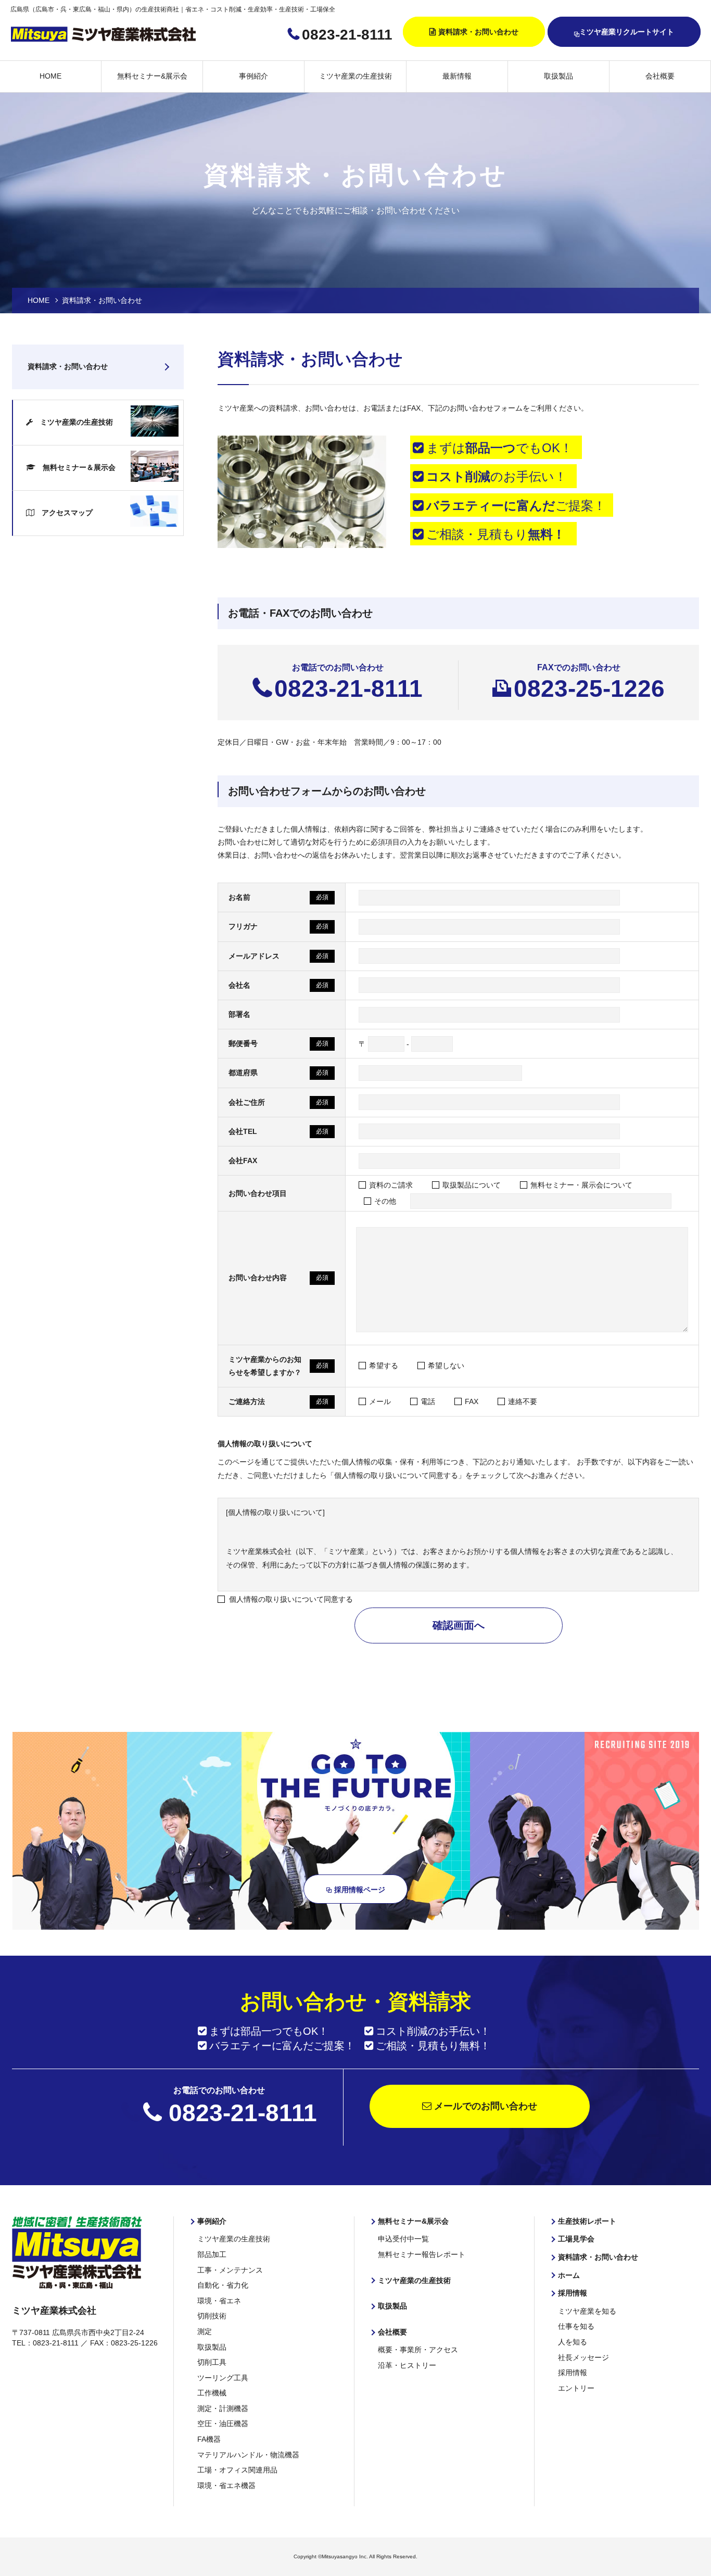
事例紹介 (253, 76)
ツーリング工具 (223, 2378)
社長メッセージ (583, 2357)
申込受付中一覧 (403, 2239)
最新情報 (457, 76)
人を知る (573, 2342)
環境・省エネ (219, 2301)
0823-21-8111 (347, 35)
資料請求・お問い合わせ (478, 32)
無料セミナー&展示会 (152, 76)
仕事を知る (576, 2326)
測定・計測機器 (223, 2408)
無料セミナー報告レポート (422, 2254)
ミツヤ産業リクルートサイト (627, 32)
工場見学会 (576, 2239)
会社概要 (660, 76)
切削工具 (212, 2362)
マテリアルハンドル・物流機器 (248, 2455)
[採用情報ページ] (356, 1924)
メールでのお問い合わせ (484, 2106)
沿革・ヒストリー (407, 2365)
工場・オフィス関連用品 (237, 2470)
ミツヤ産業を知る (587, 2311)
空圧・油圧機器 (223, 2424)
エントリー (576, 2388)
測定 (205, 2331)
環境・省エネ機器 (226, 2485)
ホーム (569, 2275)
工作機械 (212, 2393)
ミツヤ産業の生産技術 (355, 76)
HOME (50, 76)
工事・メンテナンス (230, 2270)
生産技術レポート (587, 2221)
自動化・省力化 (223, 2285)
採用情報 (573, 2293)
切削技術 (212, 2316)
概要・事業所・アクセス (418, 2350)
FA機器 (209, 2439)
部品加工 (212, 2254)
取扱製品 (558, 76)
